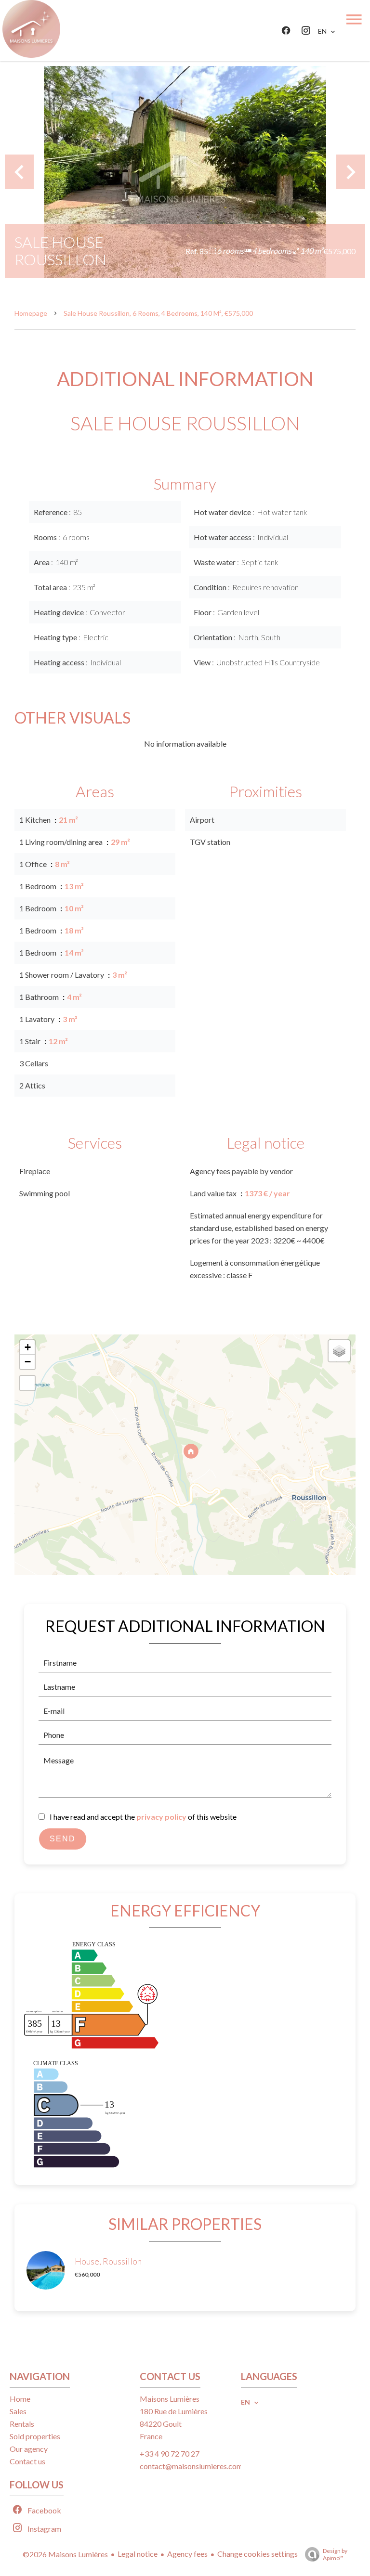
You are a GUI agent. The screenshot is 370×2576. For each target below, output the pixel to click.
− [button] (28, 1362)
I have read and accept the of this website (143, 1817)
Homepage (31, 313)
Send (63, 1839)
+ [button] (28, 1347)
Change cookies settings (258, 2554)
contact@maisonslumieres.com (191, 2466)
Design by (335, 2554)
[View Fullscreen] (27, 1383)
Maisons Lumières (170, 2399)
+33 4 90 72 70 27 (170, 2453)
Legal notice (138, 2554)
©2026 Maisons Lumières (65, 2554)
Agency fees (187, 2554)
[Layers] (339, 1351)
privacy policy (161, 1817)
